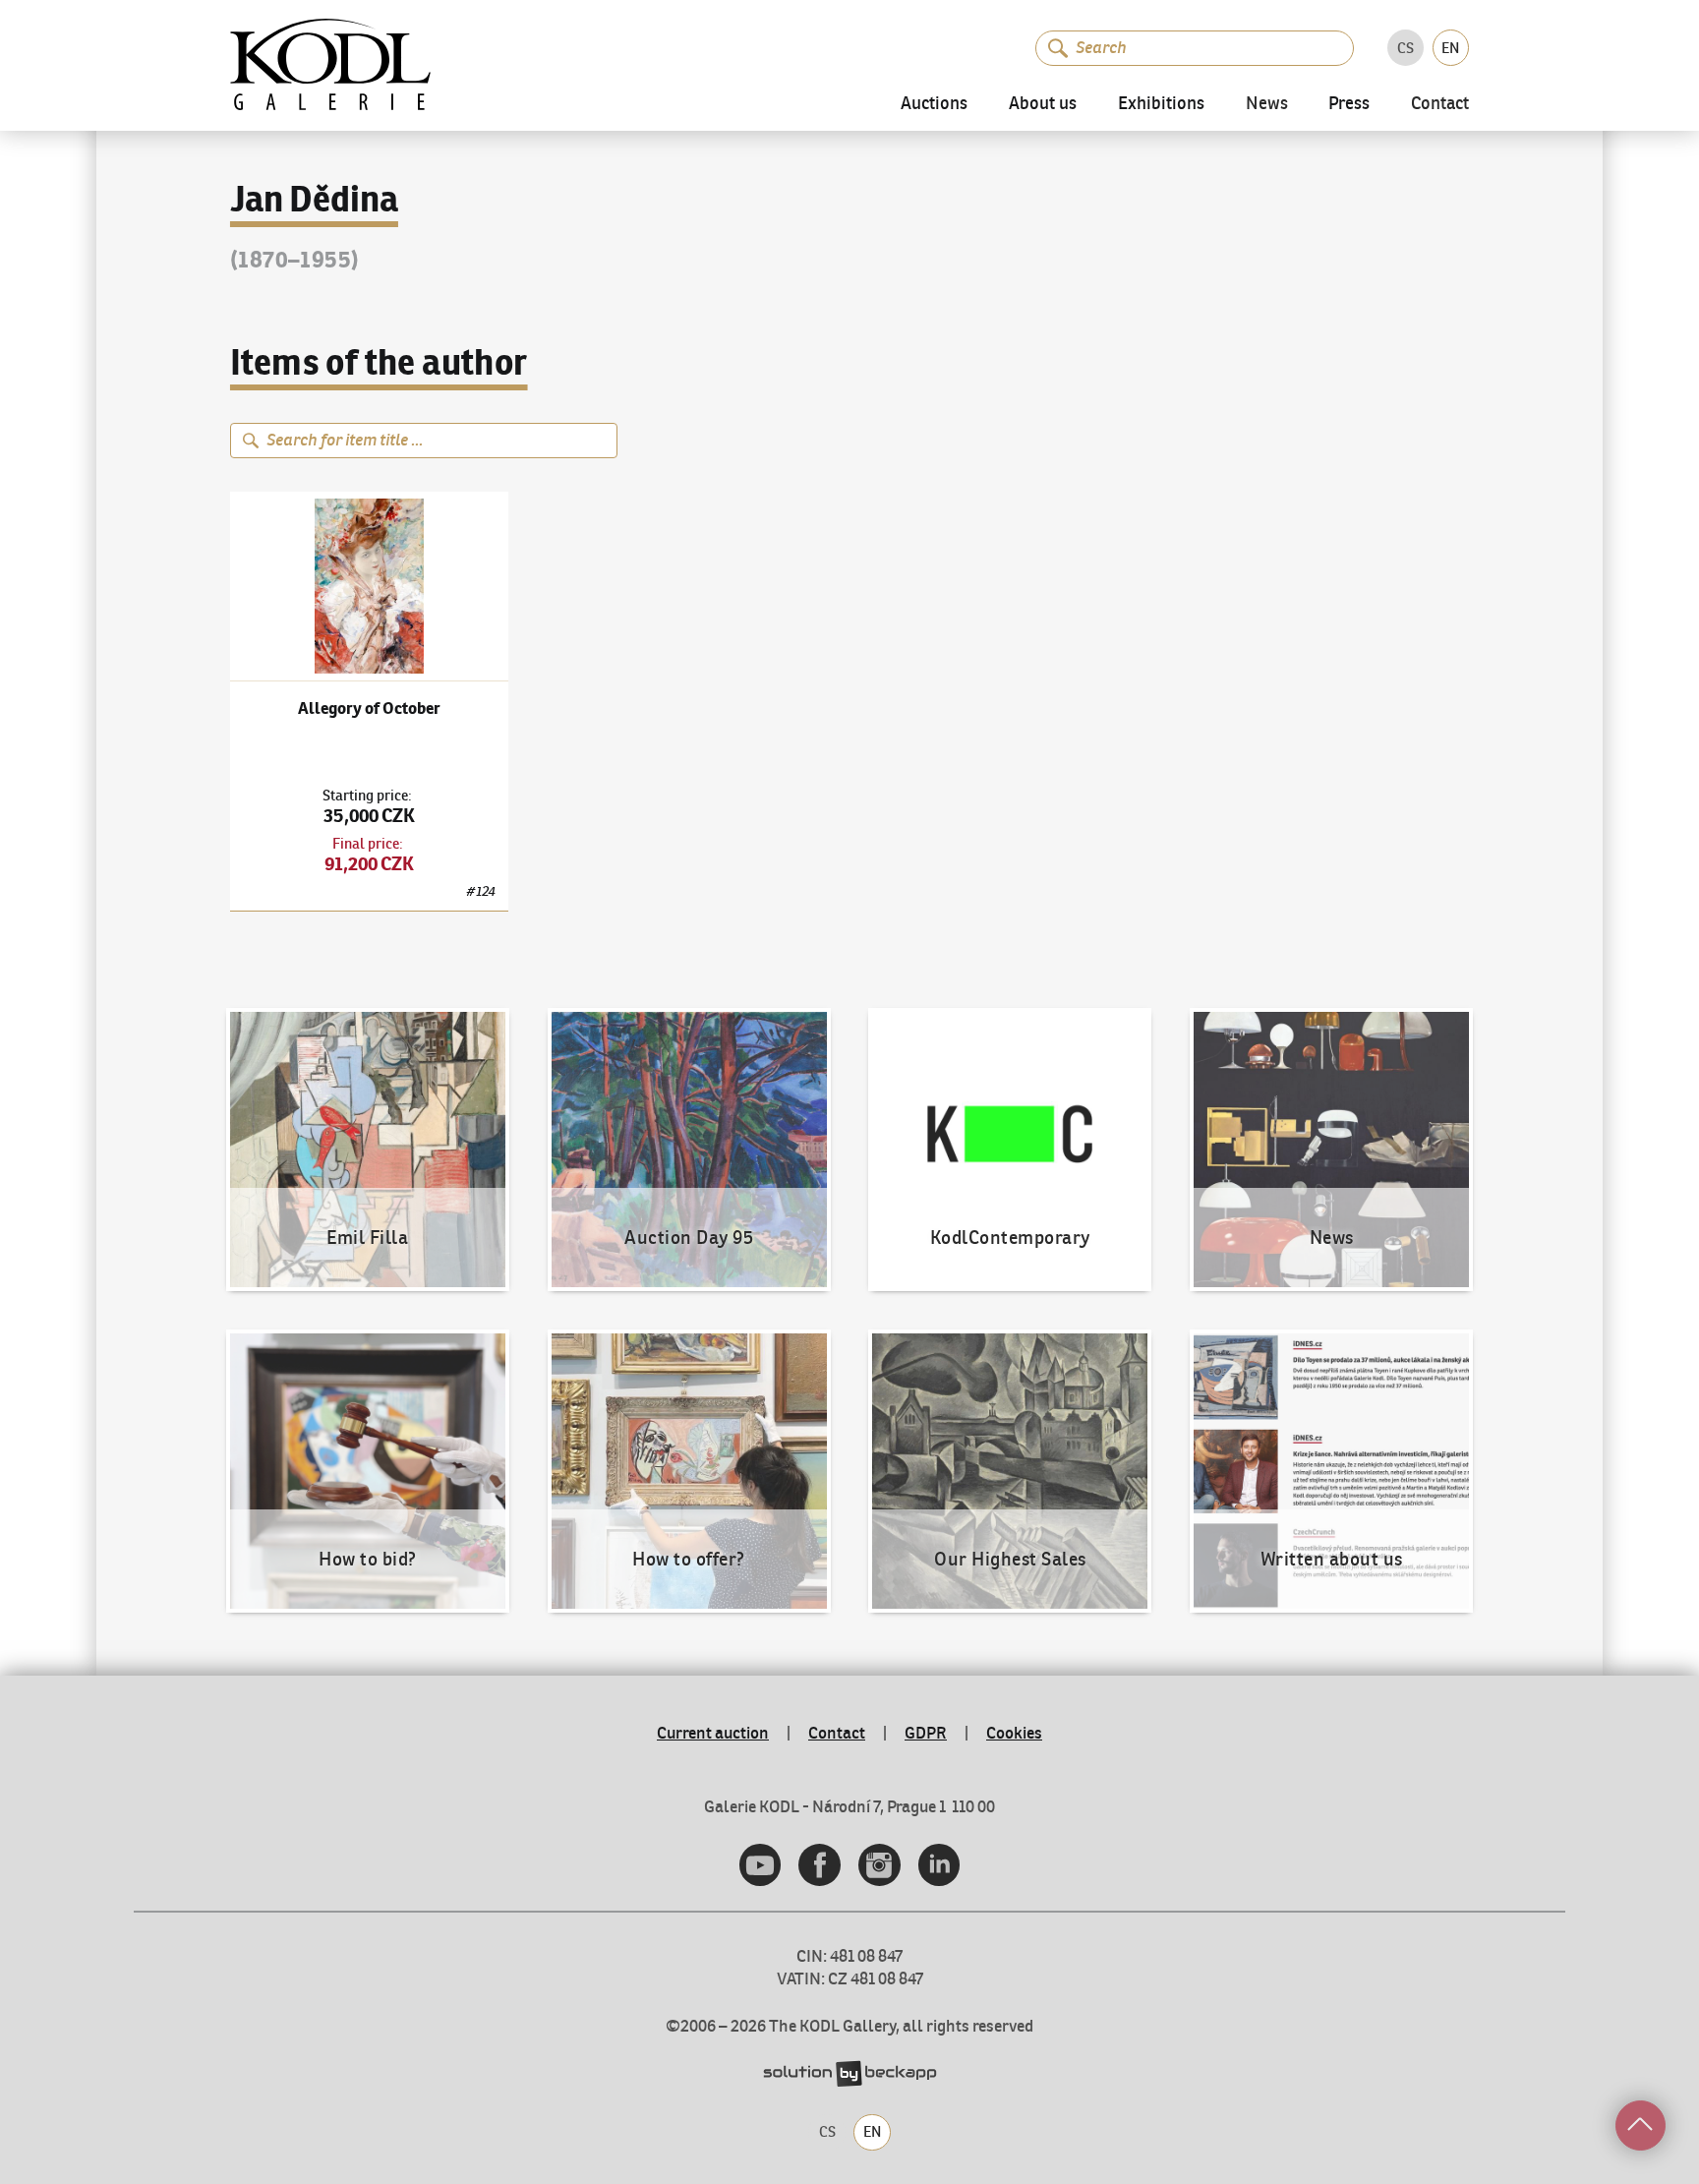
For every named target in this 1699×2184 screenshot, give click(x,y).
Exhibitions (1161, 104)
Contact (1440, 105)
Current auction (713, 1733)
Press (1349, 104)
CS (1406, 48)
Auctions (934, 104)
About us (1043, 104)
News (1267, 105)
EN (1450, 48)
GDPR (926, 1733)
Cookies (1014, 1733)
